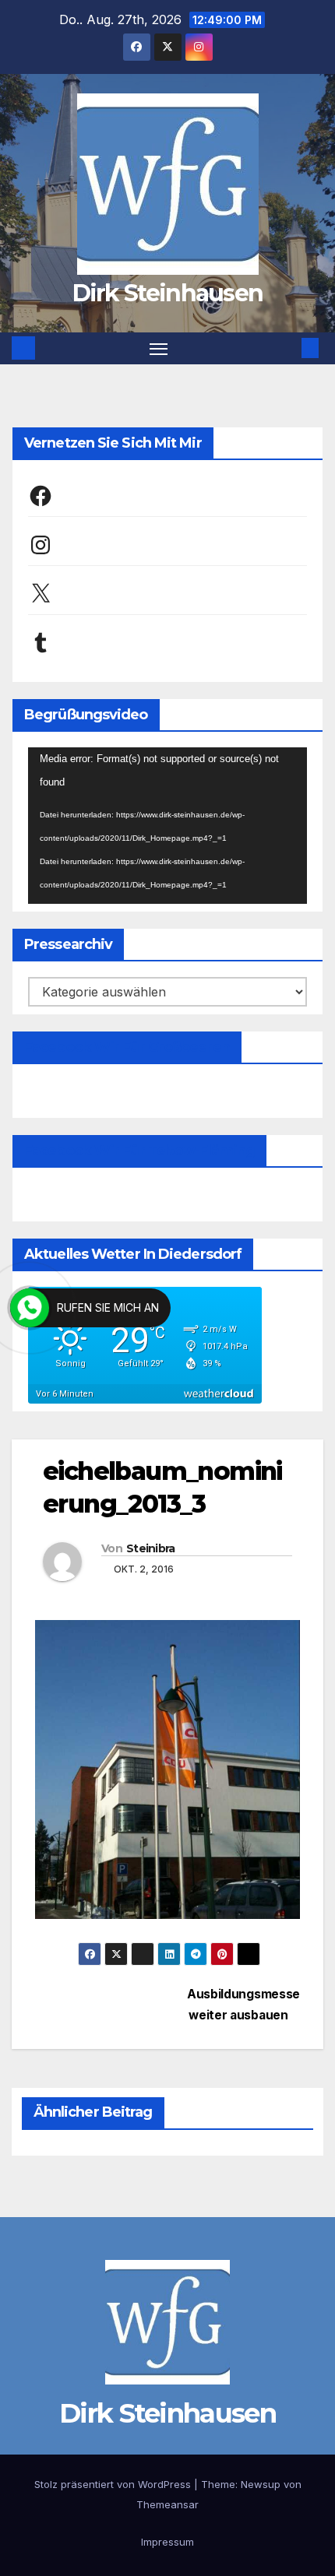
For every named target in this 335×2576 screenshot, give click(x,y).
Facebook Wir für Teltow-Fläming (139, 1151)
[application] (167, 826)
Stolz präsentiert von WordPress (114, 2484)
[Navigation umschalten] (159, 349)
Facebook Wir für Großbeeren (127, 1047)
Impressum (167, 2542)
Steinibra (151, 1548)
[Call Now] (30, 1308)
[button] (287, 348)
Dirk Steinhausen (168, 293)
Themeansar (167, 2504)
